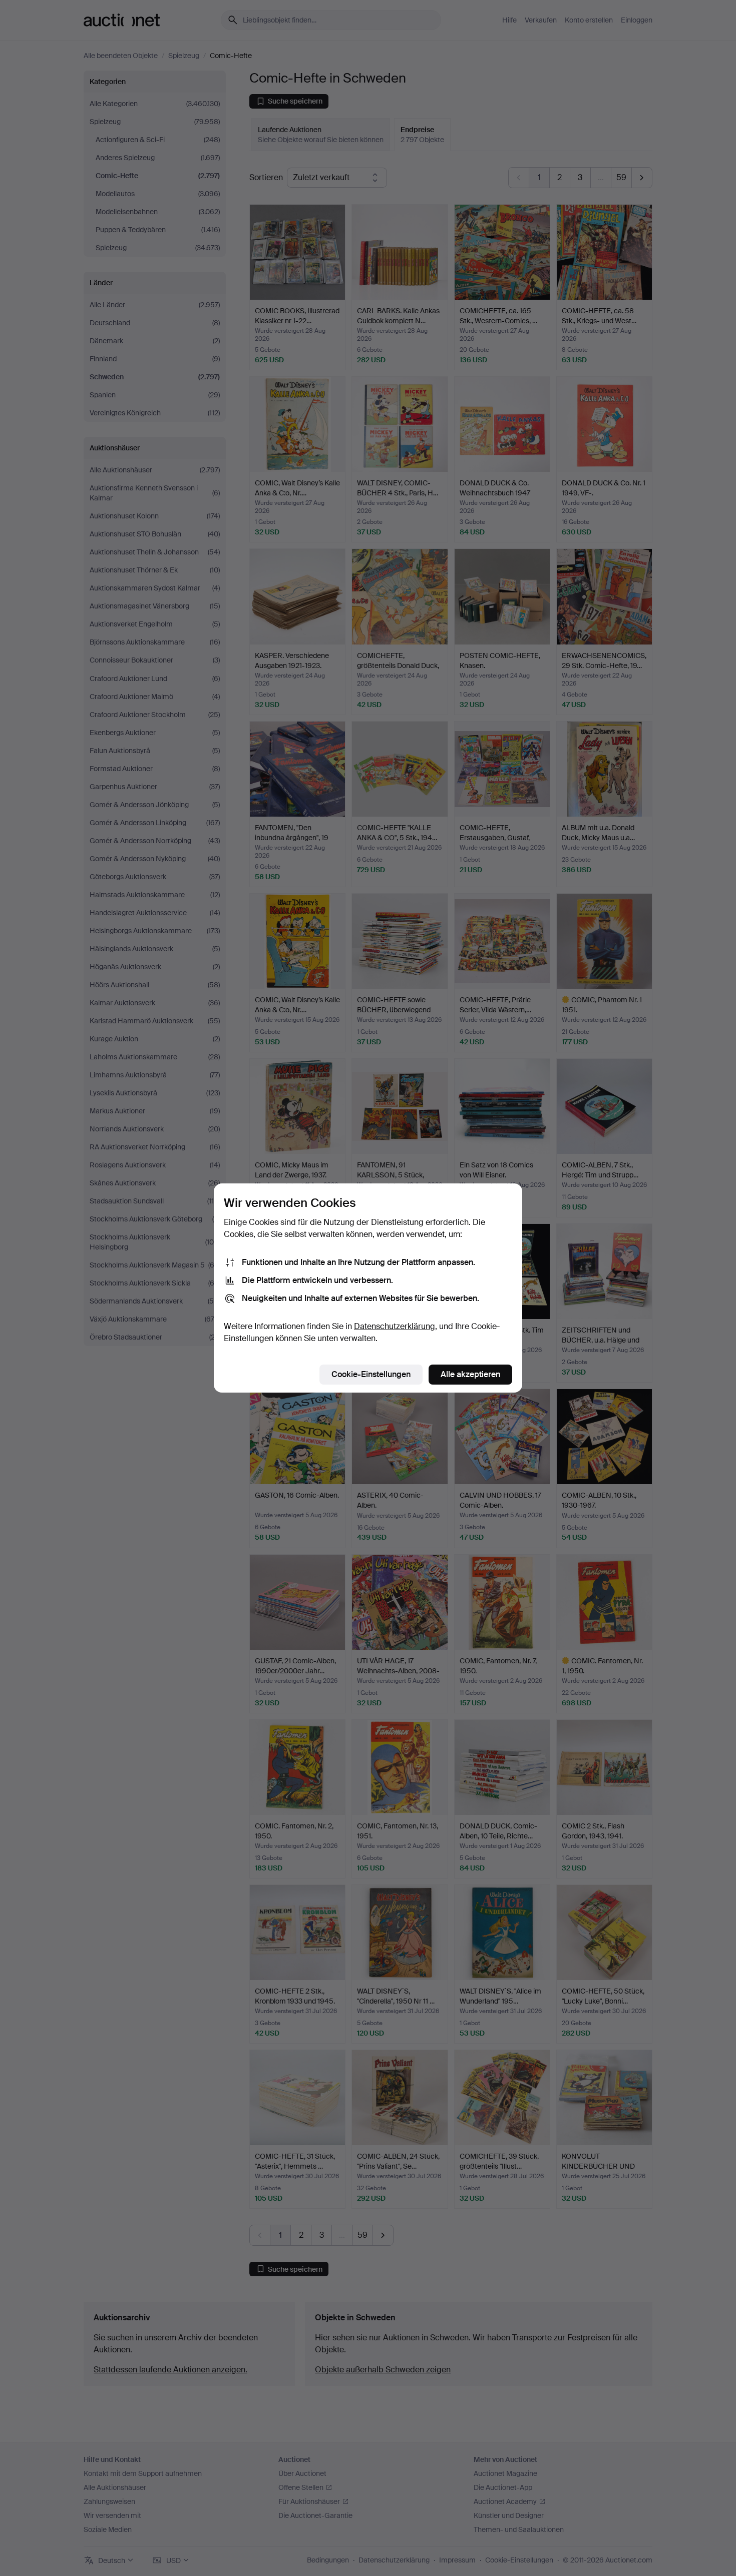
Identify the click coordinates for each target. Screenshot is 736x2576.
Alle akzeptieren (470, 1374)
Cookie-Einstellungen (371, 1374)
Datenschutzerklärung (395, 1326)
